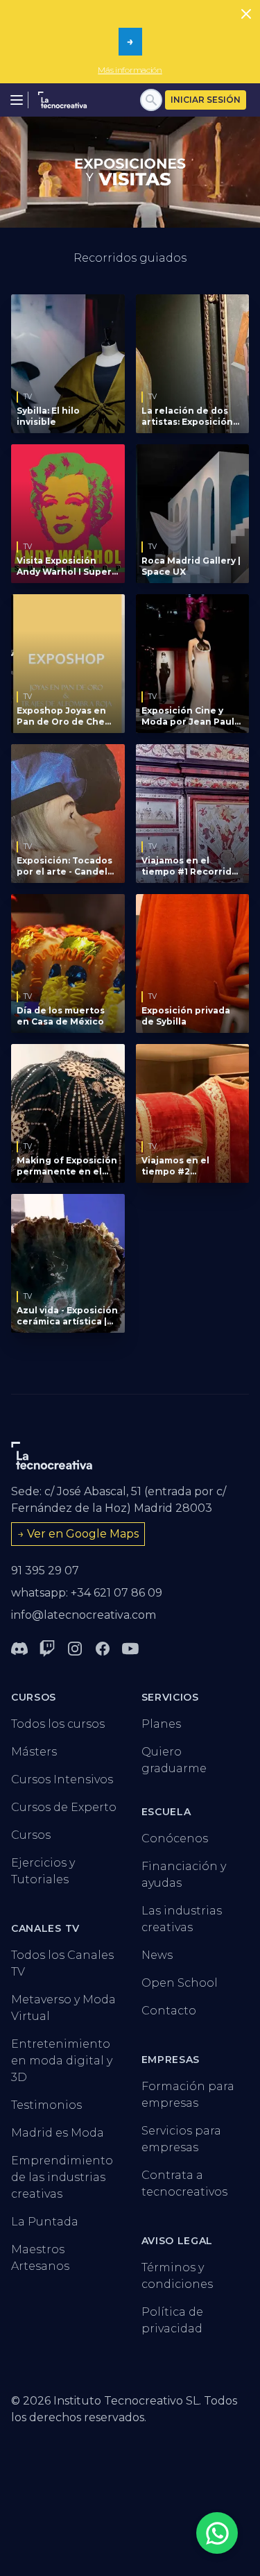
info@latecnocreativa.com (84, 1615)
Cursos (31, 1835)
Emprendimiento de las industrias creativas (62, 2177)
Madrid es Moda (58, 2133)
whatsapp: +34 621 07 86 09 (87, 1593)
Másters (34, 1752)
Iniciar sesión (206, 100)
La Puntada (45, 2222)
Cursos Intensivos (62, 1779)
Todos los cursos (58, 1724)
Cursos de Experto (64, 1807)
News (157, 1955)
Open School (180, 1983)
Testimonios (46, 2105)
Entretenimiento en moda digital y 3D (62, 2061)
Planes (161, 1724)
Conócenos (175, 1838)
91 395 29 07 (45, 1571)
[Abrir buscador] (151, 100)
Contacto (169, 2011)
